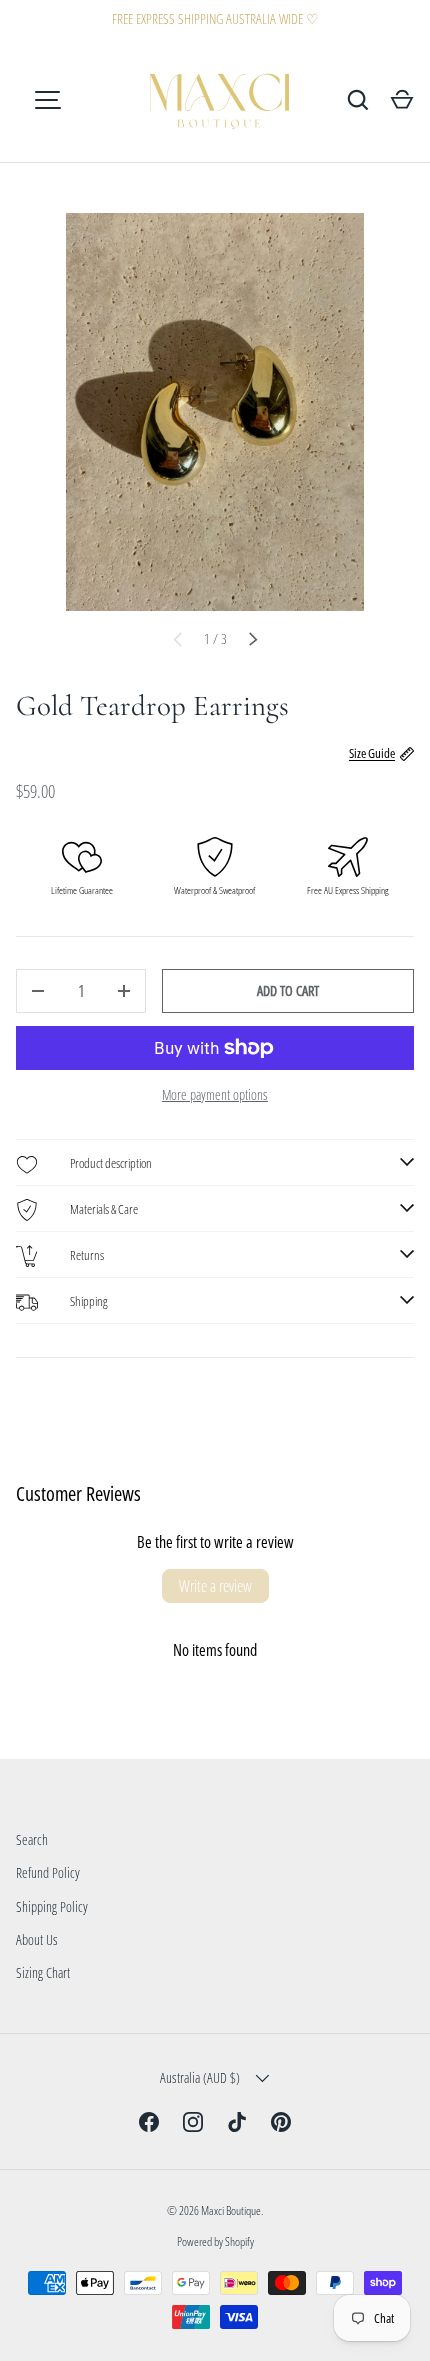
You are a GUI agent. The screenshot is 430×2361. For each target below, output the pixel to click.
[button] (402, 100)
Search (32, 1839)
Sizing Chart (43, 1972)
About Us (37, 1939)
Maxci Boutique (231, 2210)
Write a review (215, 1586)
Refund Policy (48, 1872)
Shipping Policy (52, 1906)
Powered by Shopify (215, 2241)
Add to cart (288, 990)
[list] (215, 412)
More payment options (215, 1094)
